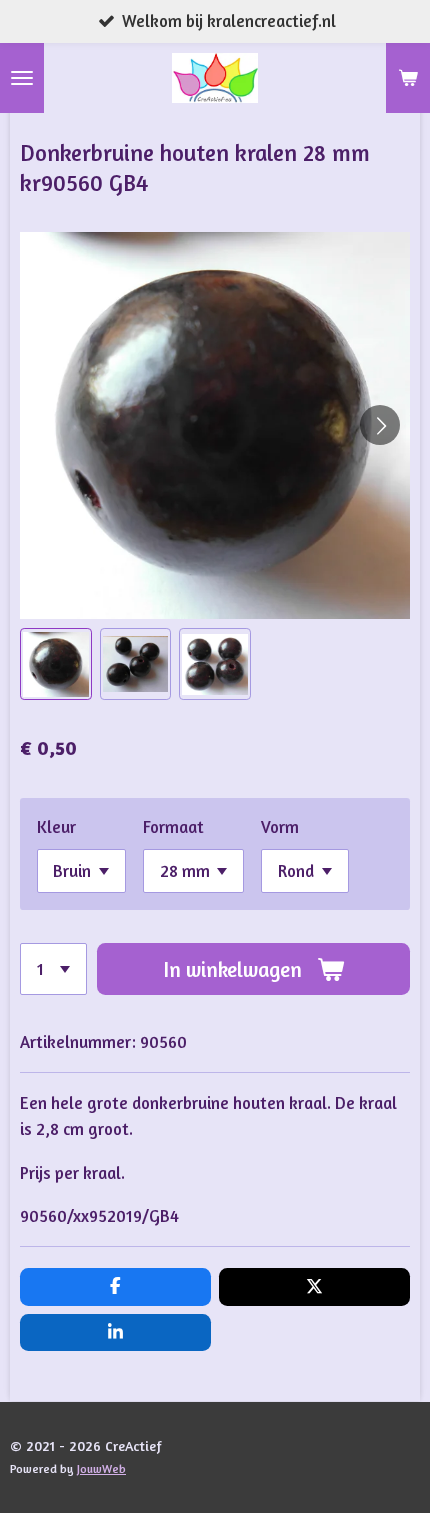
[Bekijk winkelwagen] (408, 78)
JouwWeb (101, 1469)
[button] (56, 664)
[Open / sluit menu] (22, 78)
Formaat (173, 827)
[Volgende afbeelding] (380, 425)
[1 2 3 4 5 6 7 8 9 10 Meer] (53, 969)
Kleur (56, 827)
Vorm (280, 827)
